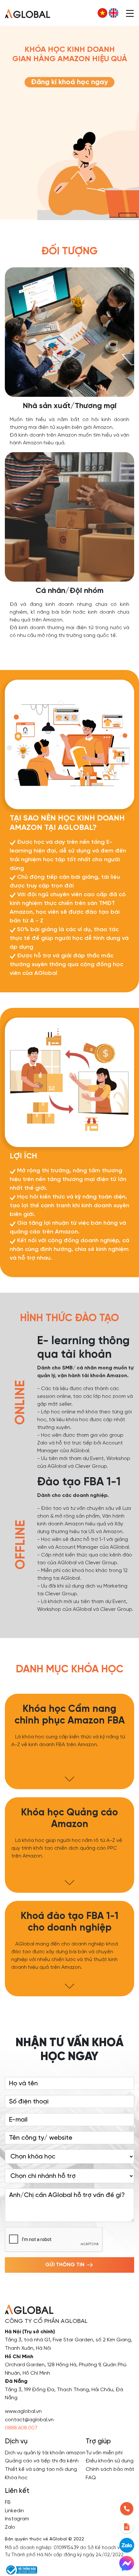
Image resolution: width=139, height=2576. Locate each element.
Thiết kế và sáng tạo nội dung (41, 2469)
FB (8, 2502)
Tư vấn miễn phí (104, 2453)
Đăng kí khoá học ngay (69, 82)
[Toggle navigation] (130, 13)
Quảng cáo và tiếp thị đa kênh (42, 2461)
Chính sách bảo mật (110, 2469)
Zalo (10, 2527)
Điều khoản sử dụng (110, 2461)
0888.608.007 (21, 2428)
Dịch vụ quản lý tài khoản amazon (45, 2453)
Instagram (17, 2519)
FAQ (91, 2478)
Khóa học (16, 2478)
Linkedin (14, 2511)
